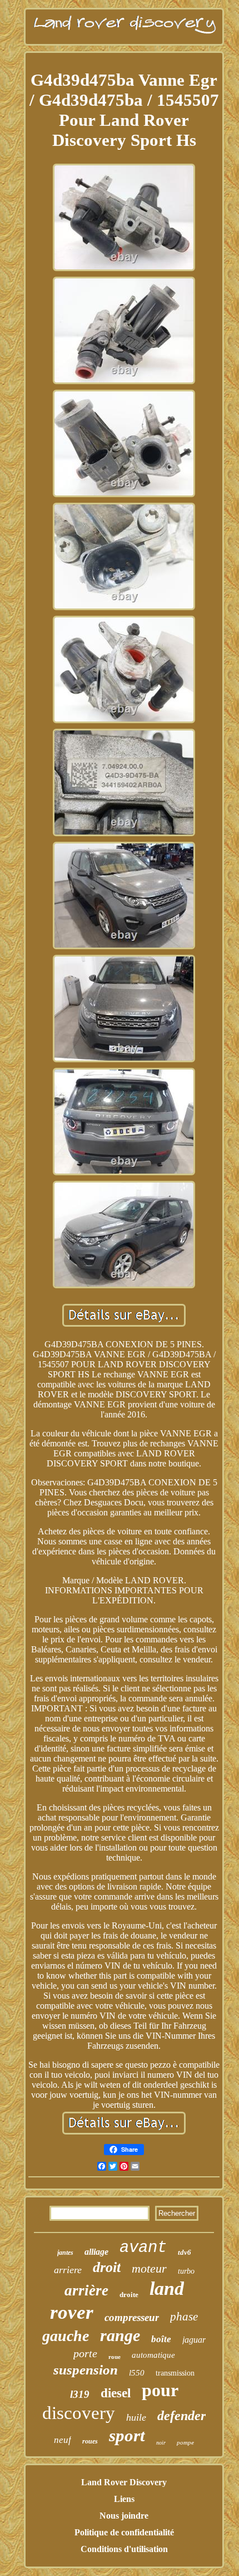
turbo (186, 2271)
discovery (79, 2413)
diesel (116, 2393)
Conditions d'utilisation (124, 2549)
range (120, 2335)
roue (114, 2357)
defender (181, 2416)
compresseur (132, 2317)
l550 (137, 2373)
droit (107, 2267)
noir (161, 2443)
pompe (185, 2442)
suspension (86, 2370)
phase (184, 2317)
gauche (66, 2336)
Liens (124, 2499)
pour (160, 2390)
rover (72, 2312)
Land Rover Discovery (124, 2482)
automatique (153, 2355)
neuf (63, 2440)
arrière (86, 2290)
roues (90, 2441)
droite (129, 2295)
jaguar (194, 2340)
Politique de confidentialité (124, 2532)
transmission (175, 2373)
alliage (96, 2252)
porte (85, 2353)
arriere (68, 2270)
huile (136, 2417)
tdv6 (185, 2252)
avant (143, 2248)
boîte (161, 2339)
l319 (80, 2394)
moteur (149, 2268)
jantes (65, 2253)
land (167, 2288)
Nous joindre (124, 2516)
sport (127, 2435)
